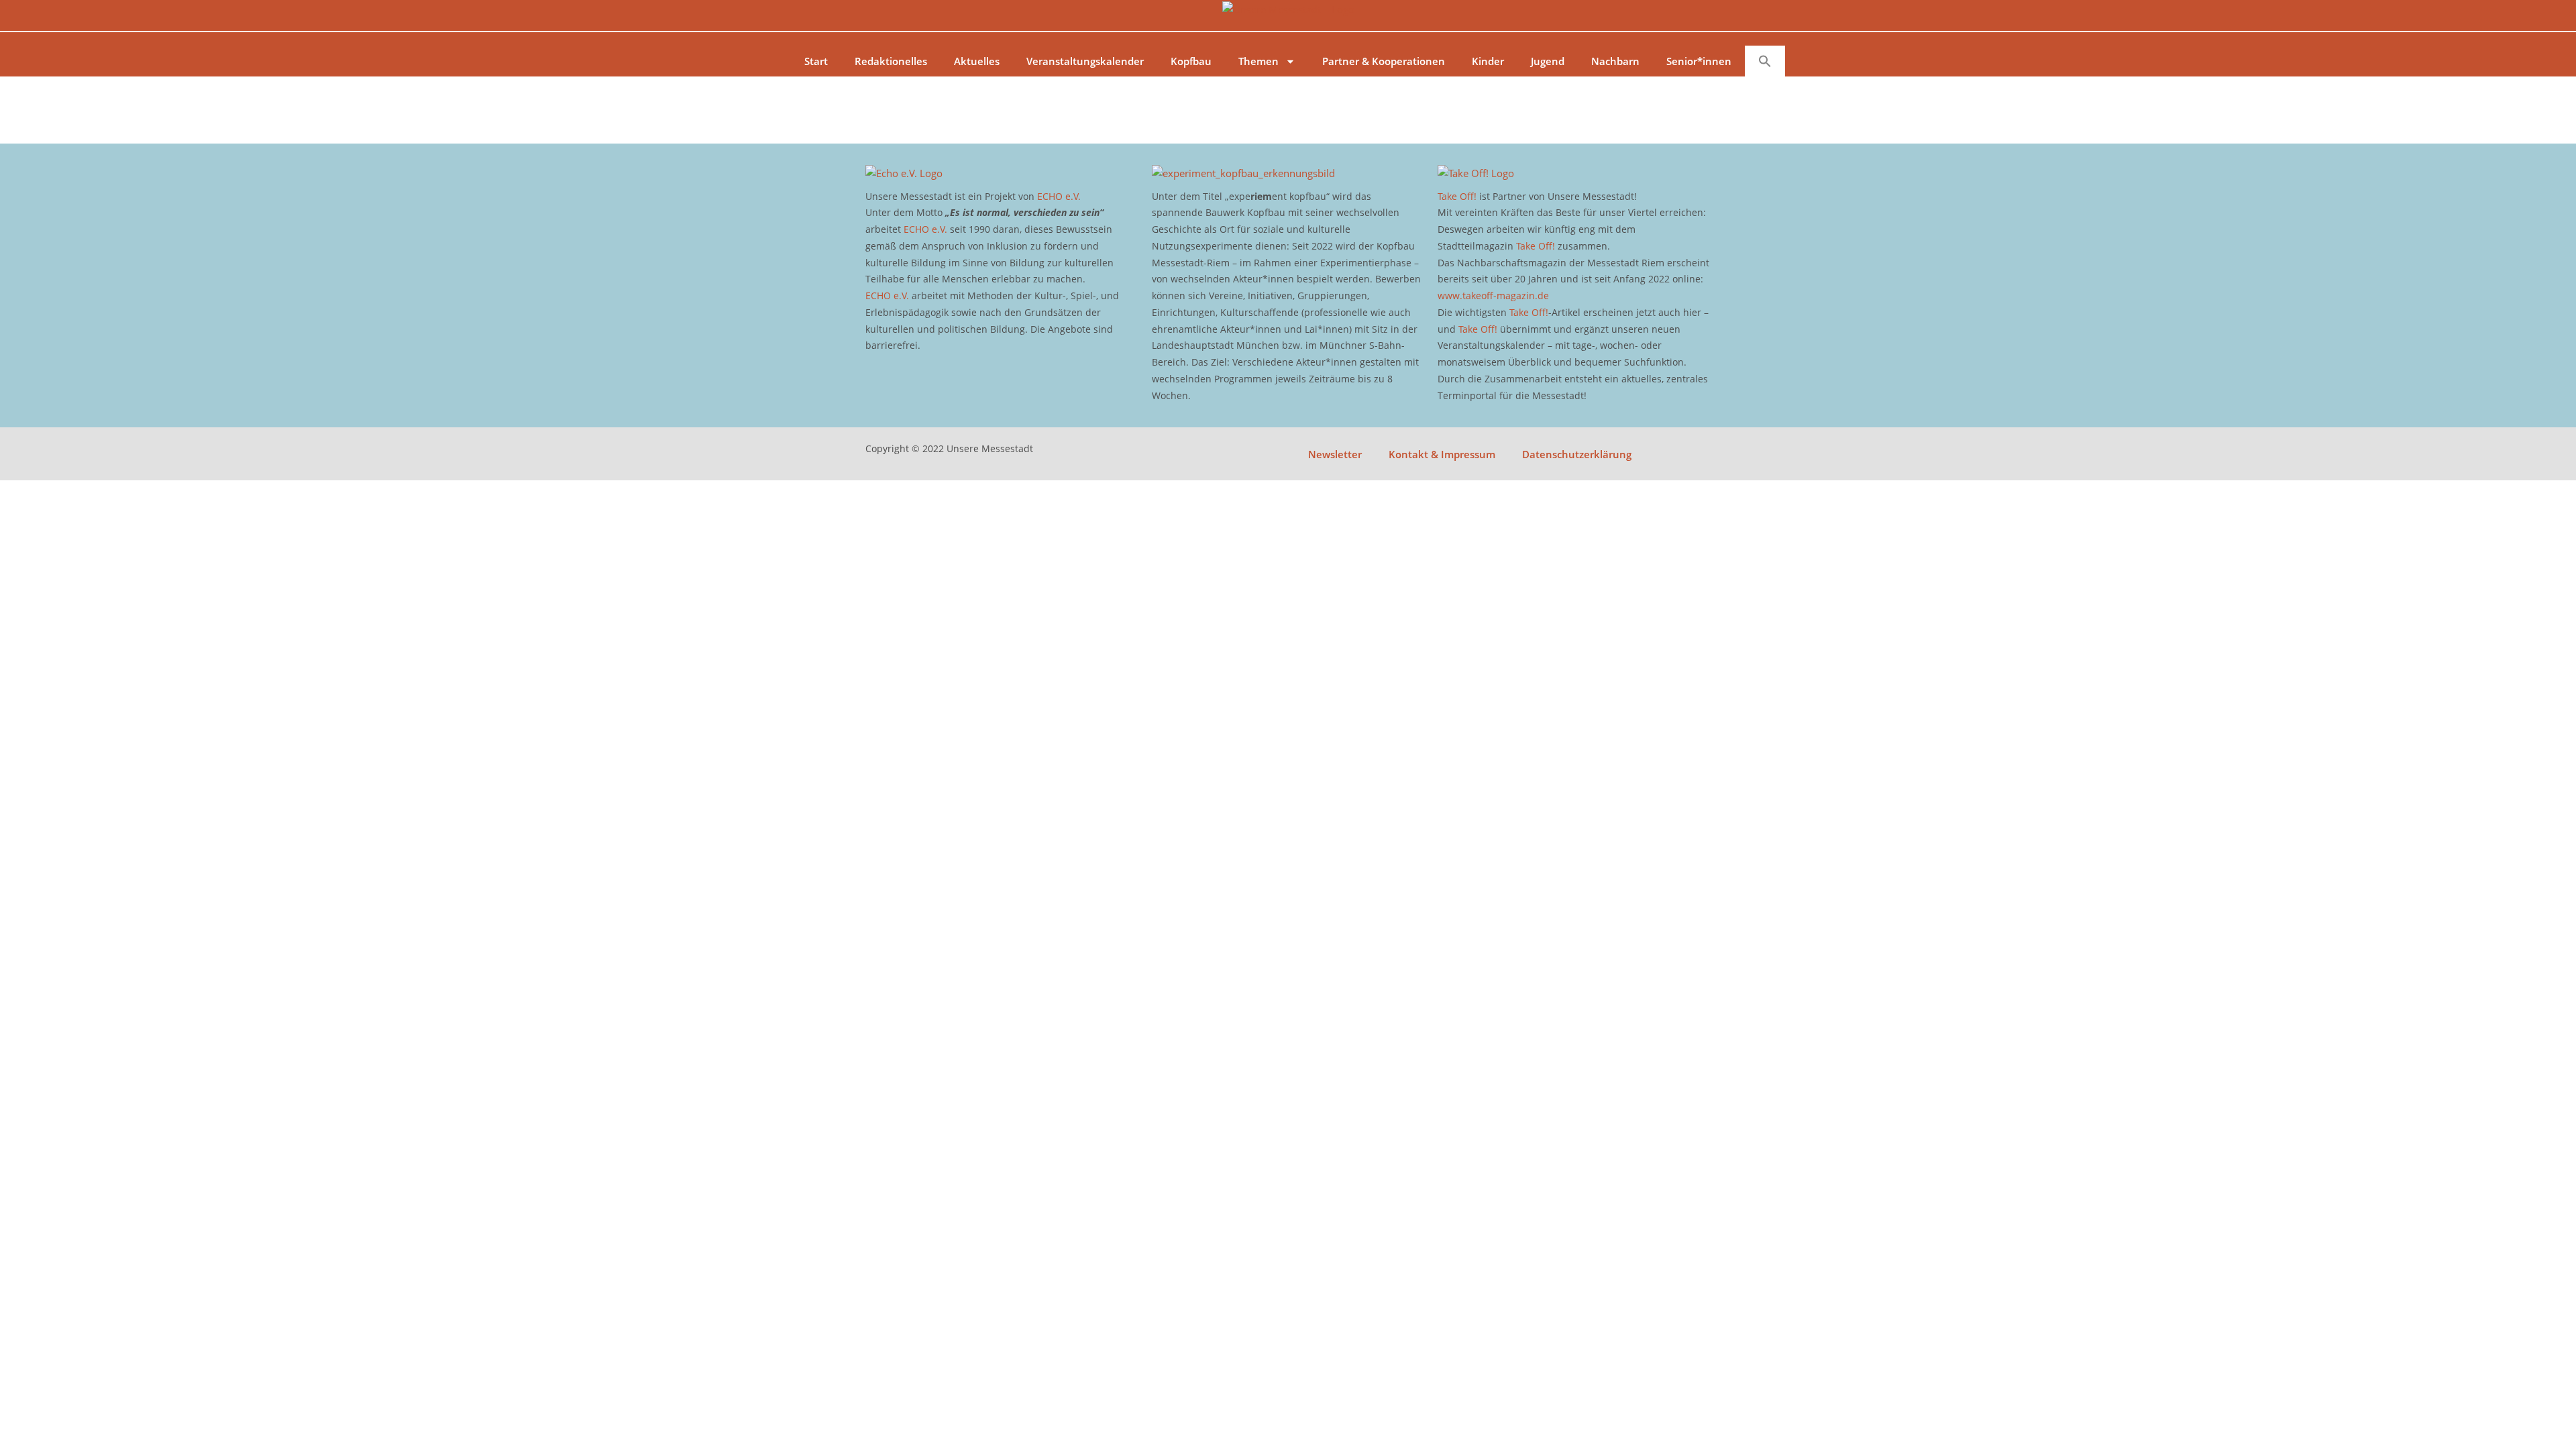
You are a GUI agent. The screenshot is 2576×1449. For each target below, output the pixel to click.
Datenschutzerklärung (1577, 454)
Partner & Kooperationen (1384, 61)
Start (816, 61)
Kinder (1488, 61)
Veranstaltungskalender (1085, 61)
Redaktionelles (891, 61)
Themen (1258, 61)
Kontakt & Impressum (1442, 454)
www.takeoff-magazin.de (1493, 296)
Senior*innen (1699, 61)
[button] (1765, 61)
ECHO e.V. (1059, 196)
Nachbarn (1615, 61)
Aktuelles (977, 61)
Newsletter (1335, 454)
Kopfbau (1191, 61)
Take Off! (1457, 196)
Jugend (1548, 61)
